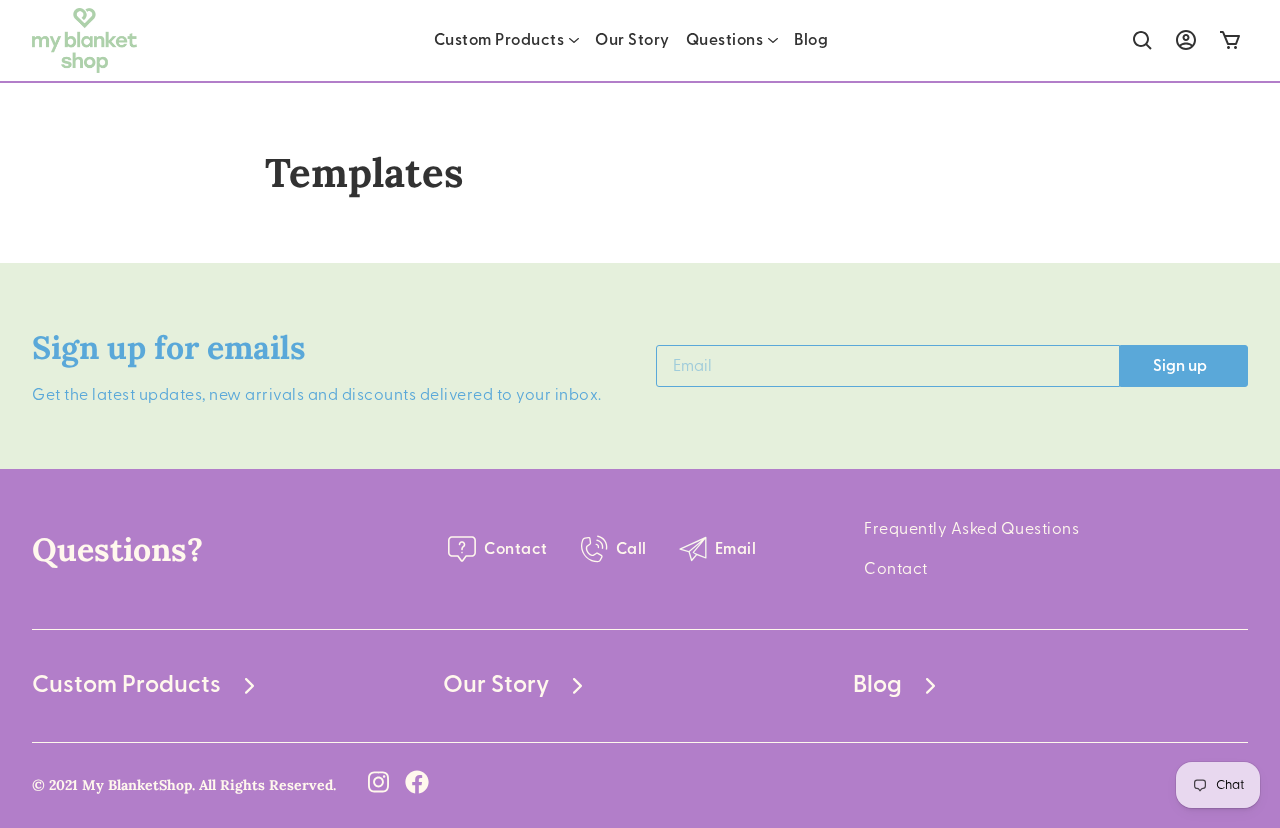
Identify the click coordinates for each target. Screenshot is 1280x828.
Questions (725, 40)
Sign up (1180, 366)
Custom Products (499, 40)
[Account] (1186, 40)
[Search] (1142, 40)
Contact (896, 569)
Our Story (632, 40)
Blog (811, 40)
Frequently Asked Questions (971, 529)
